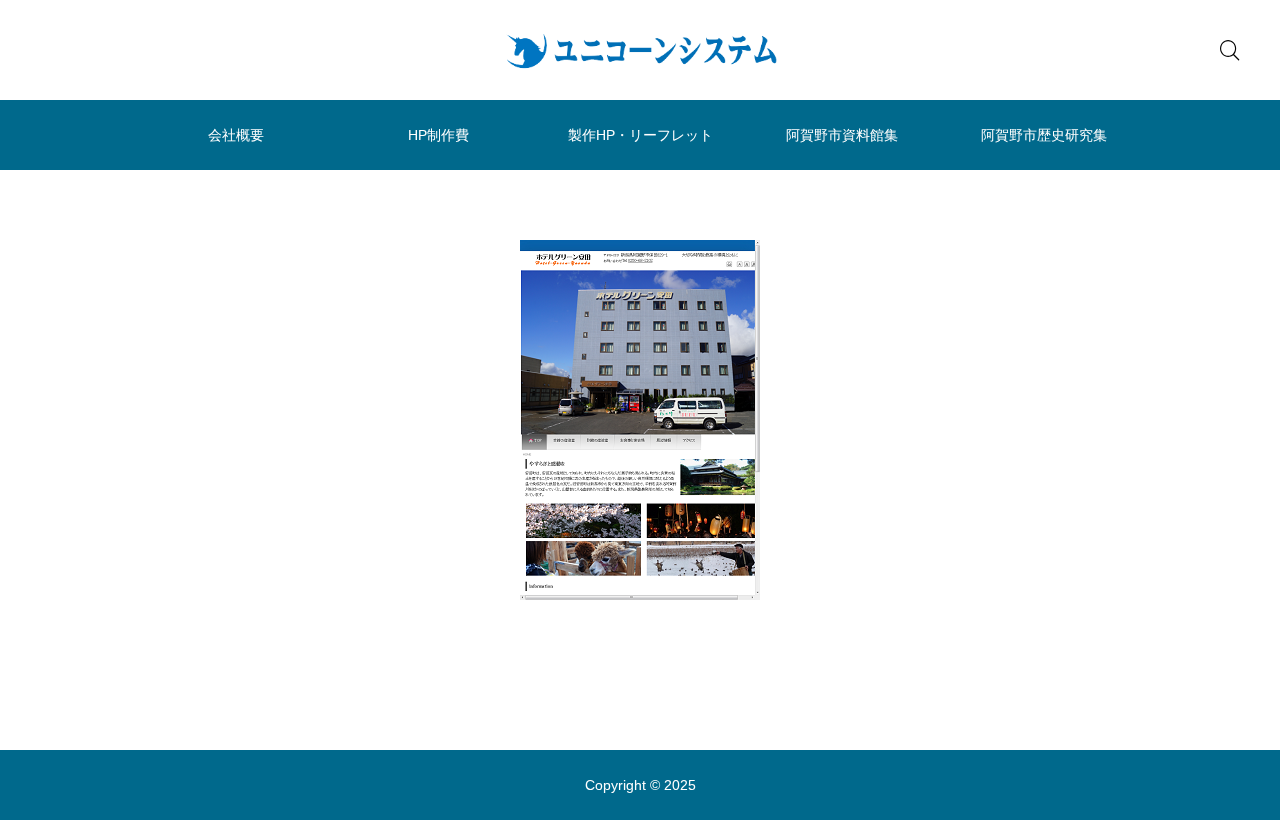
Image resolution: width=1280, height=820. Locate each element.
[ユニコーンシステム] (640, 50)
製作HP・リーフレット (640, 135)
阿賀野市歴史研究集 (1044, 135)
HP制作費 (438, 135)
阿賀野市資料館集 (842, 135)
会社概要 (236, 135)
